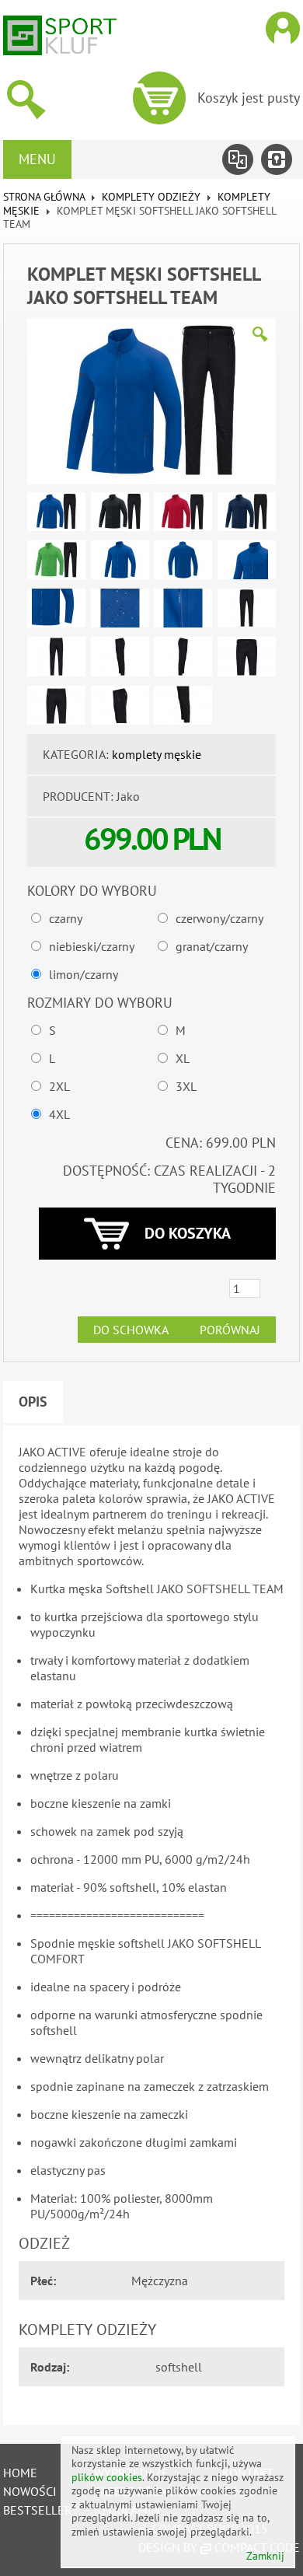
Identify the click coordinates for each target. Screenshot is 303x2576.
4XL (59, 1114)
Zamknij (265, 2556)
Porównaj (230, 1330)
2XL (59, 1086)
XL (183, 1058)
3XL (186, 1086)
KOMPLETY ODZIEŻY (151, 197)
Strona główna (44, 197)
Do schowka (131, 1330)
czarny (66, 918)
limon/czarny (84, 974)
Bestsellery (41, 2510)
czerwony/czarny (219, 918)
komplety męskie (157, 754)
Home (20, 2473)
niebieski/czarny (92, 946)
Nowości (30, 2491)
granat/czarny (212, 946)
